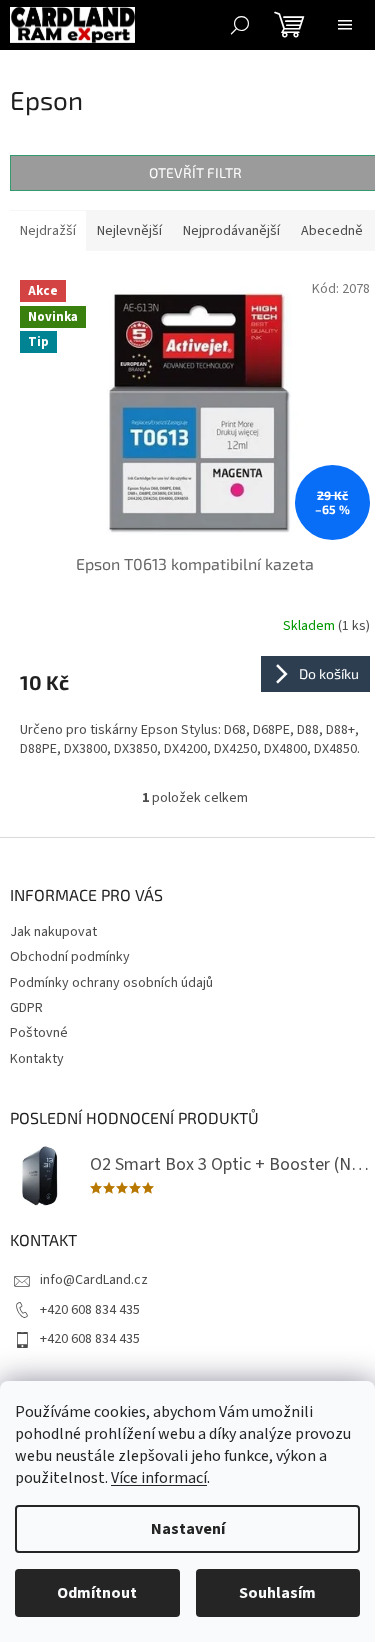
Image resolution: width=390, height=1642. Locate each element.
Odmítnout (97, 1593)
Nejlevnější (129, 231)
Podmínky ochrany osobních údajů (111, 983)
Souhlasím (277, 1593)
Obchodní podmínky (70, 957)
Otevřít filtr (195, 172)
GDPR (26, 1008)
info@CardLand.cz (94, 1280)
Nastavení (188, 1529)
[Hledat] (240, 25)
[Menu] (345, 25)
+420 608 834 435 (90, 1310)
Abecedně (332, 231)
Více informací (159, 1478)
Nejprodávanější (231, 231)
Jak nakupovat (53, 932)
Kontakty (37, 1059)
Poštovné (39, 1033)
